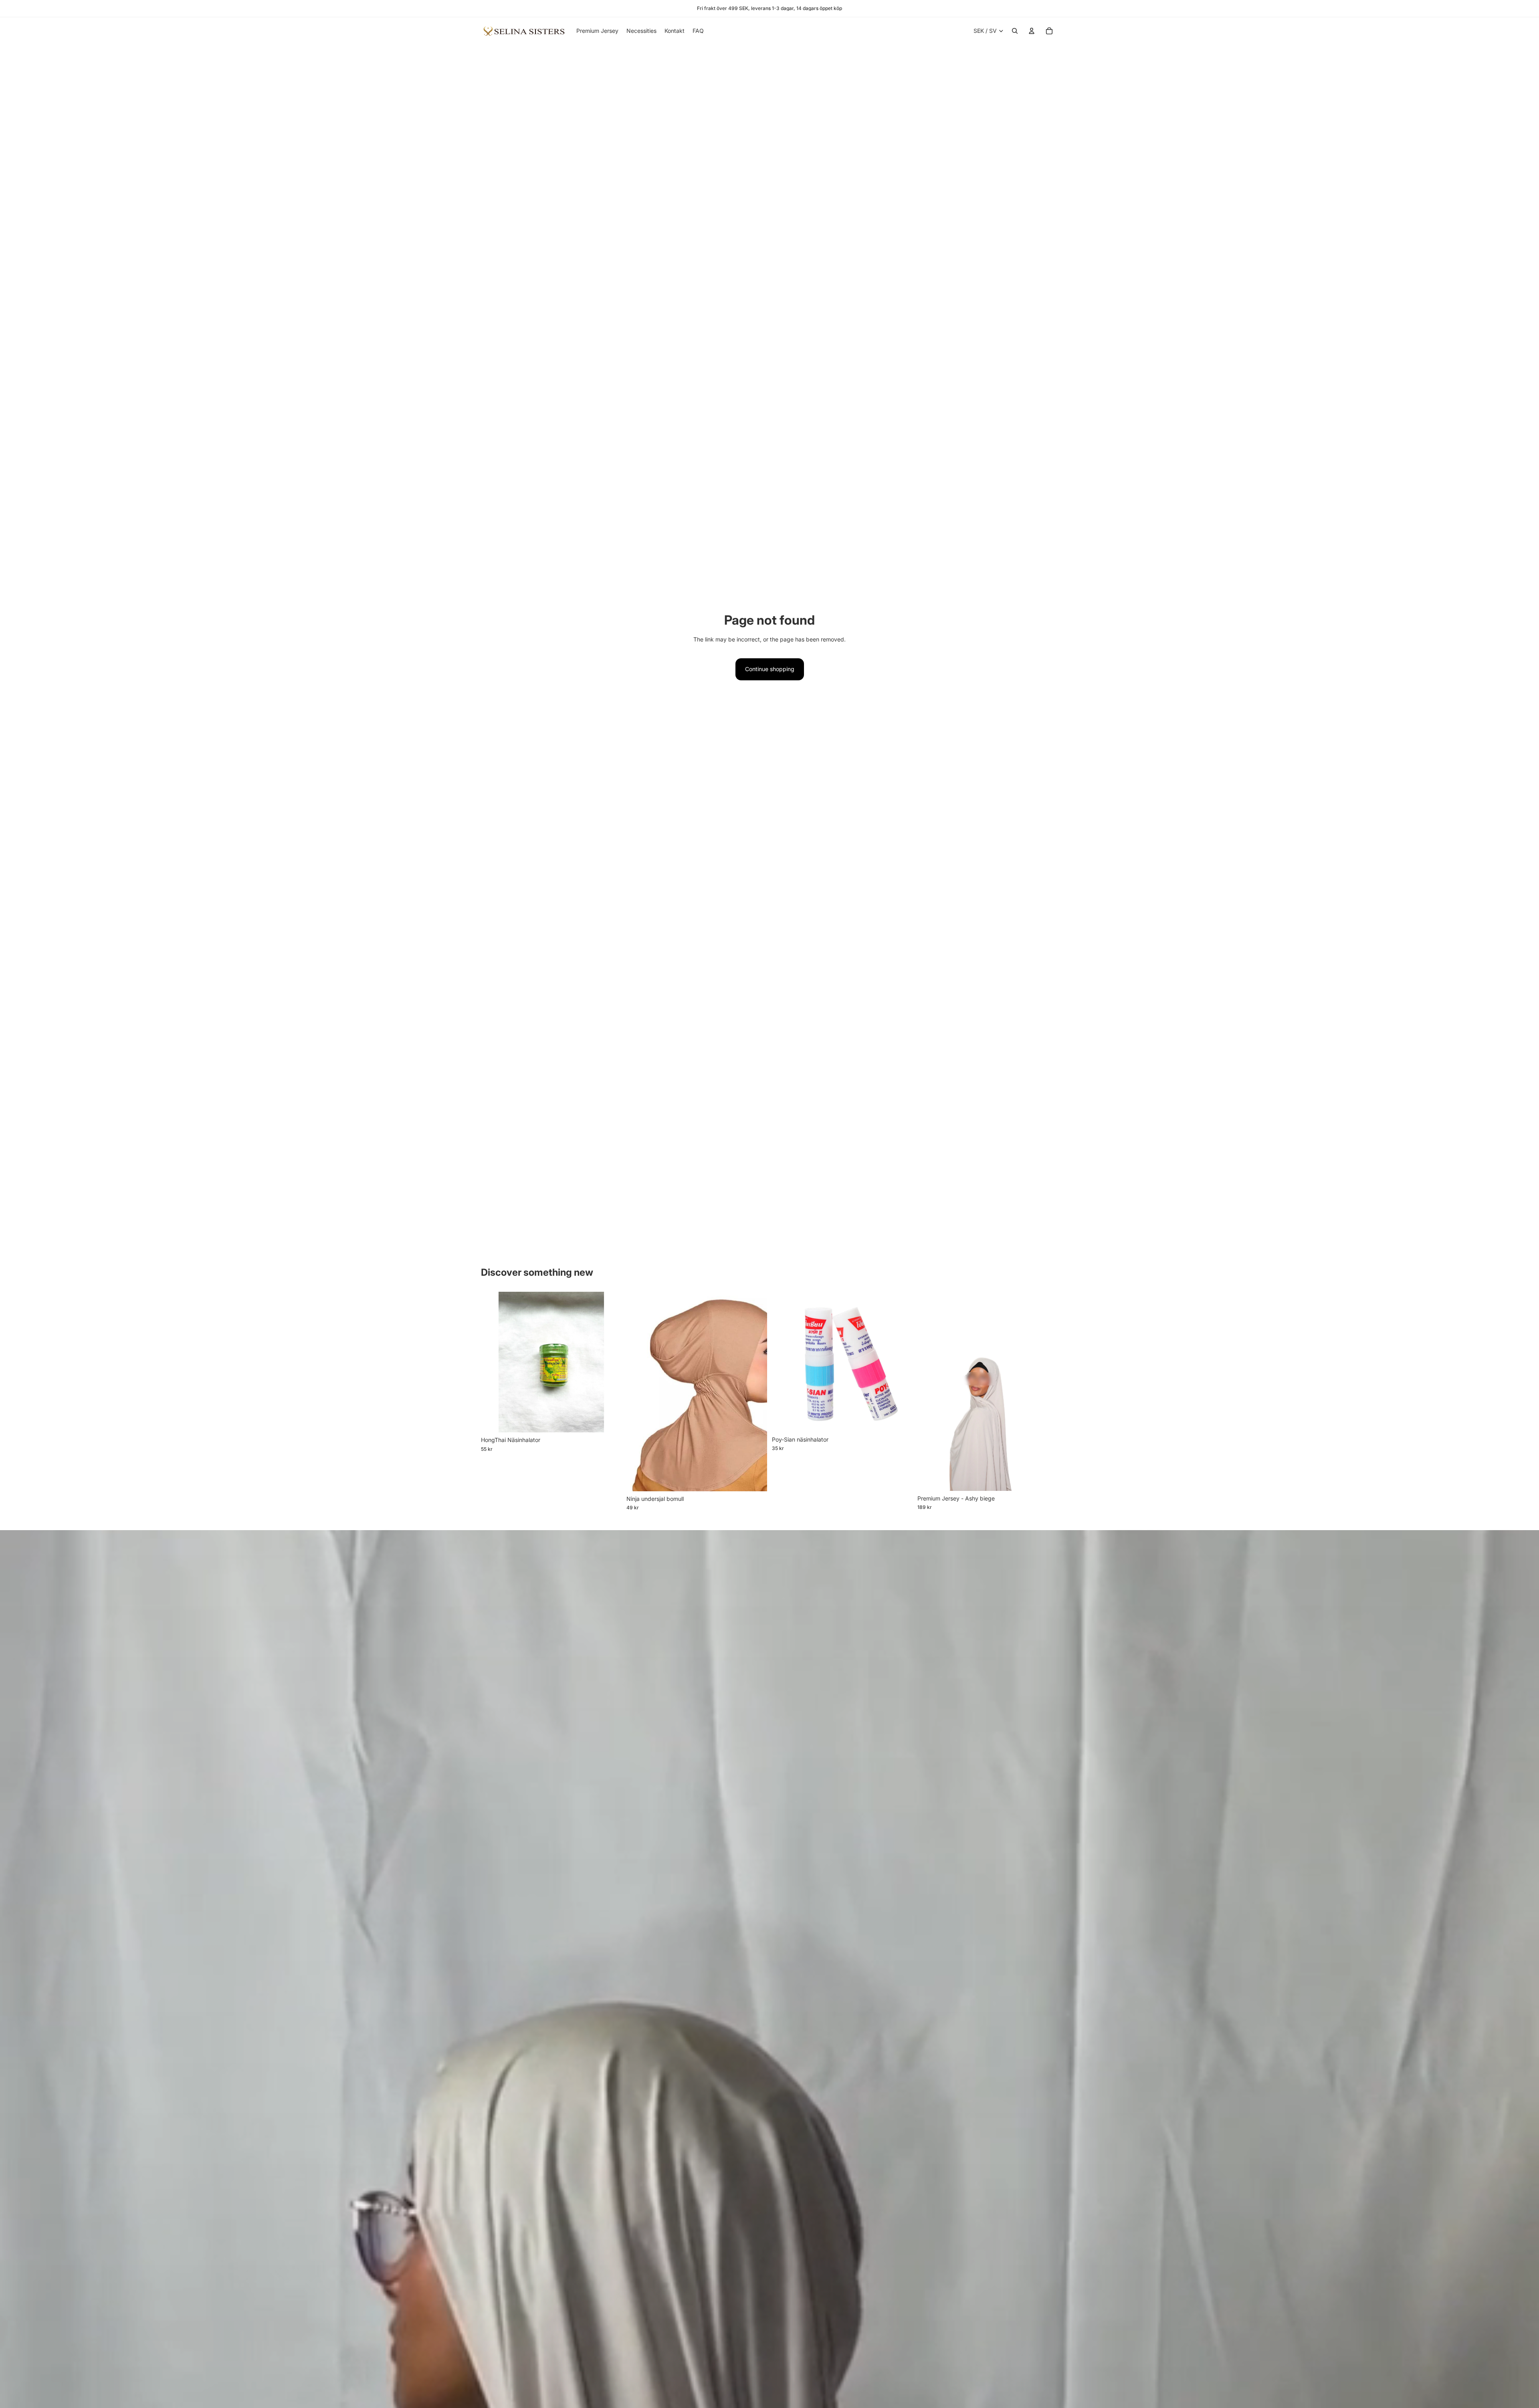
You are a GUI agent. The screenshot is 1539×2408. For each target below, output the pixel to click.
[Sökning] (1015, 31)
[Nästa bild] (755, 1392)
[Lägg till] (609, 1420)
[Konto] (1032, 31)
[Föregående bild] (638, 1392)
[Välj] (755, 1479)
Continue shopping (770, 669)
